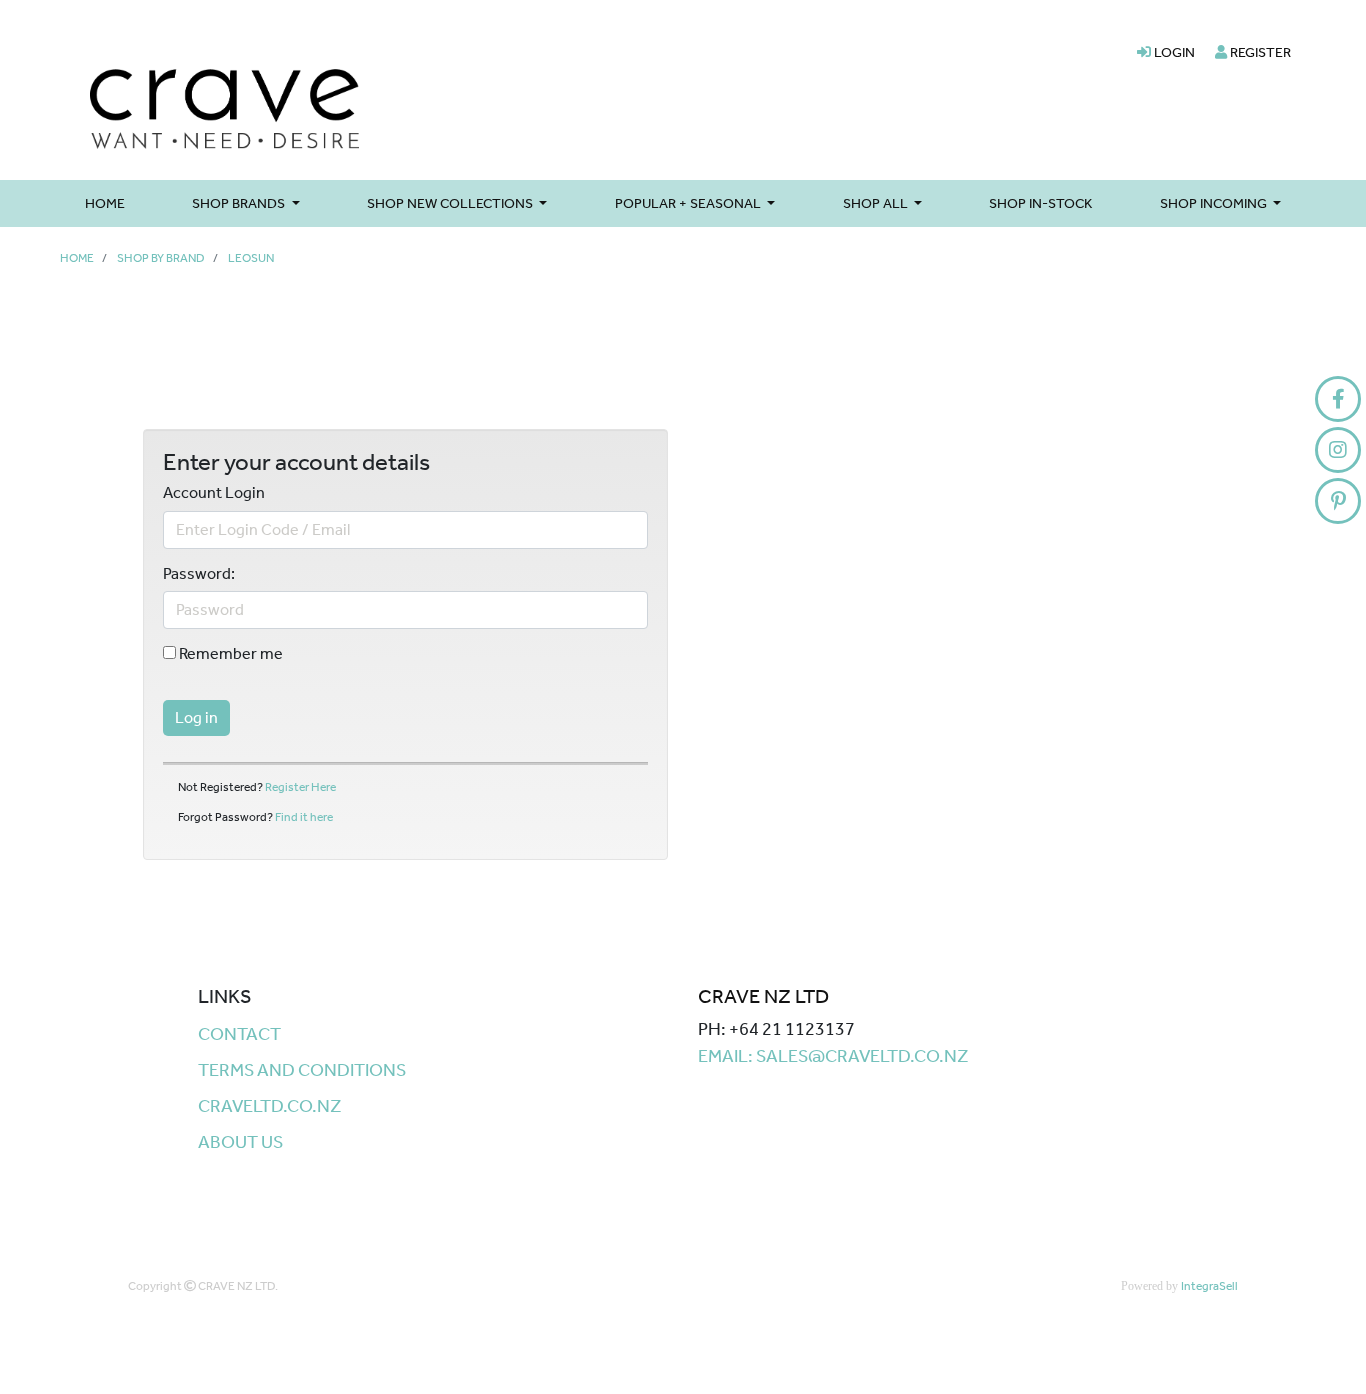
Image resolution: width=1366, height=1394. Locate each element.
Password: (199, 574)
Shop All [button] (877, 203)
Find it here (304, 817)
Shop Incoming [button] (1215, 203)
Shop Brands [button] (240, 203)
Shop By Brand (161, 258)
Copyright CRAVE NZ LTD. (203, 1286)
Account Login (214, 493)
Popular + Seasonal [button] (689, 203)
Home (105, 203)
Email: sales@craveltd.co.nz (833, 1056)
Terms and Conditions (302, 1070)
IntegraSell (1209, 1286)
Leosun (251, 258)
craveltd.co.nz (270, 1106)
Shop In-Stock (1040, 203)
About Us (240, 1142)
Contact (239, 1034)
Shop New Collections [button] (451, 203)
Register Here (300, 787)
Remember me (229, 654)
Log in (196, 717)
